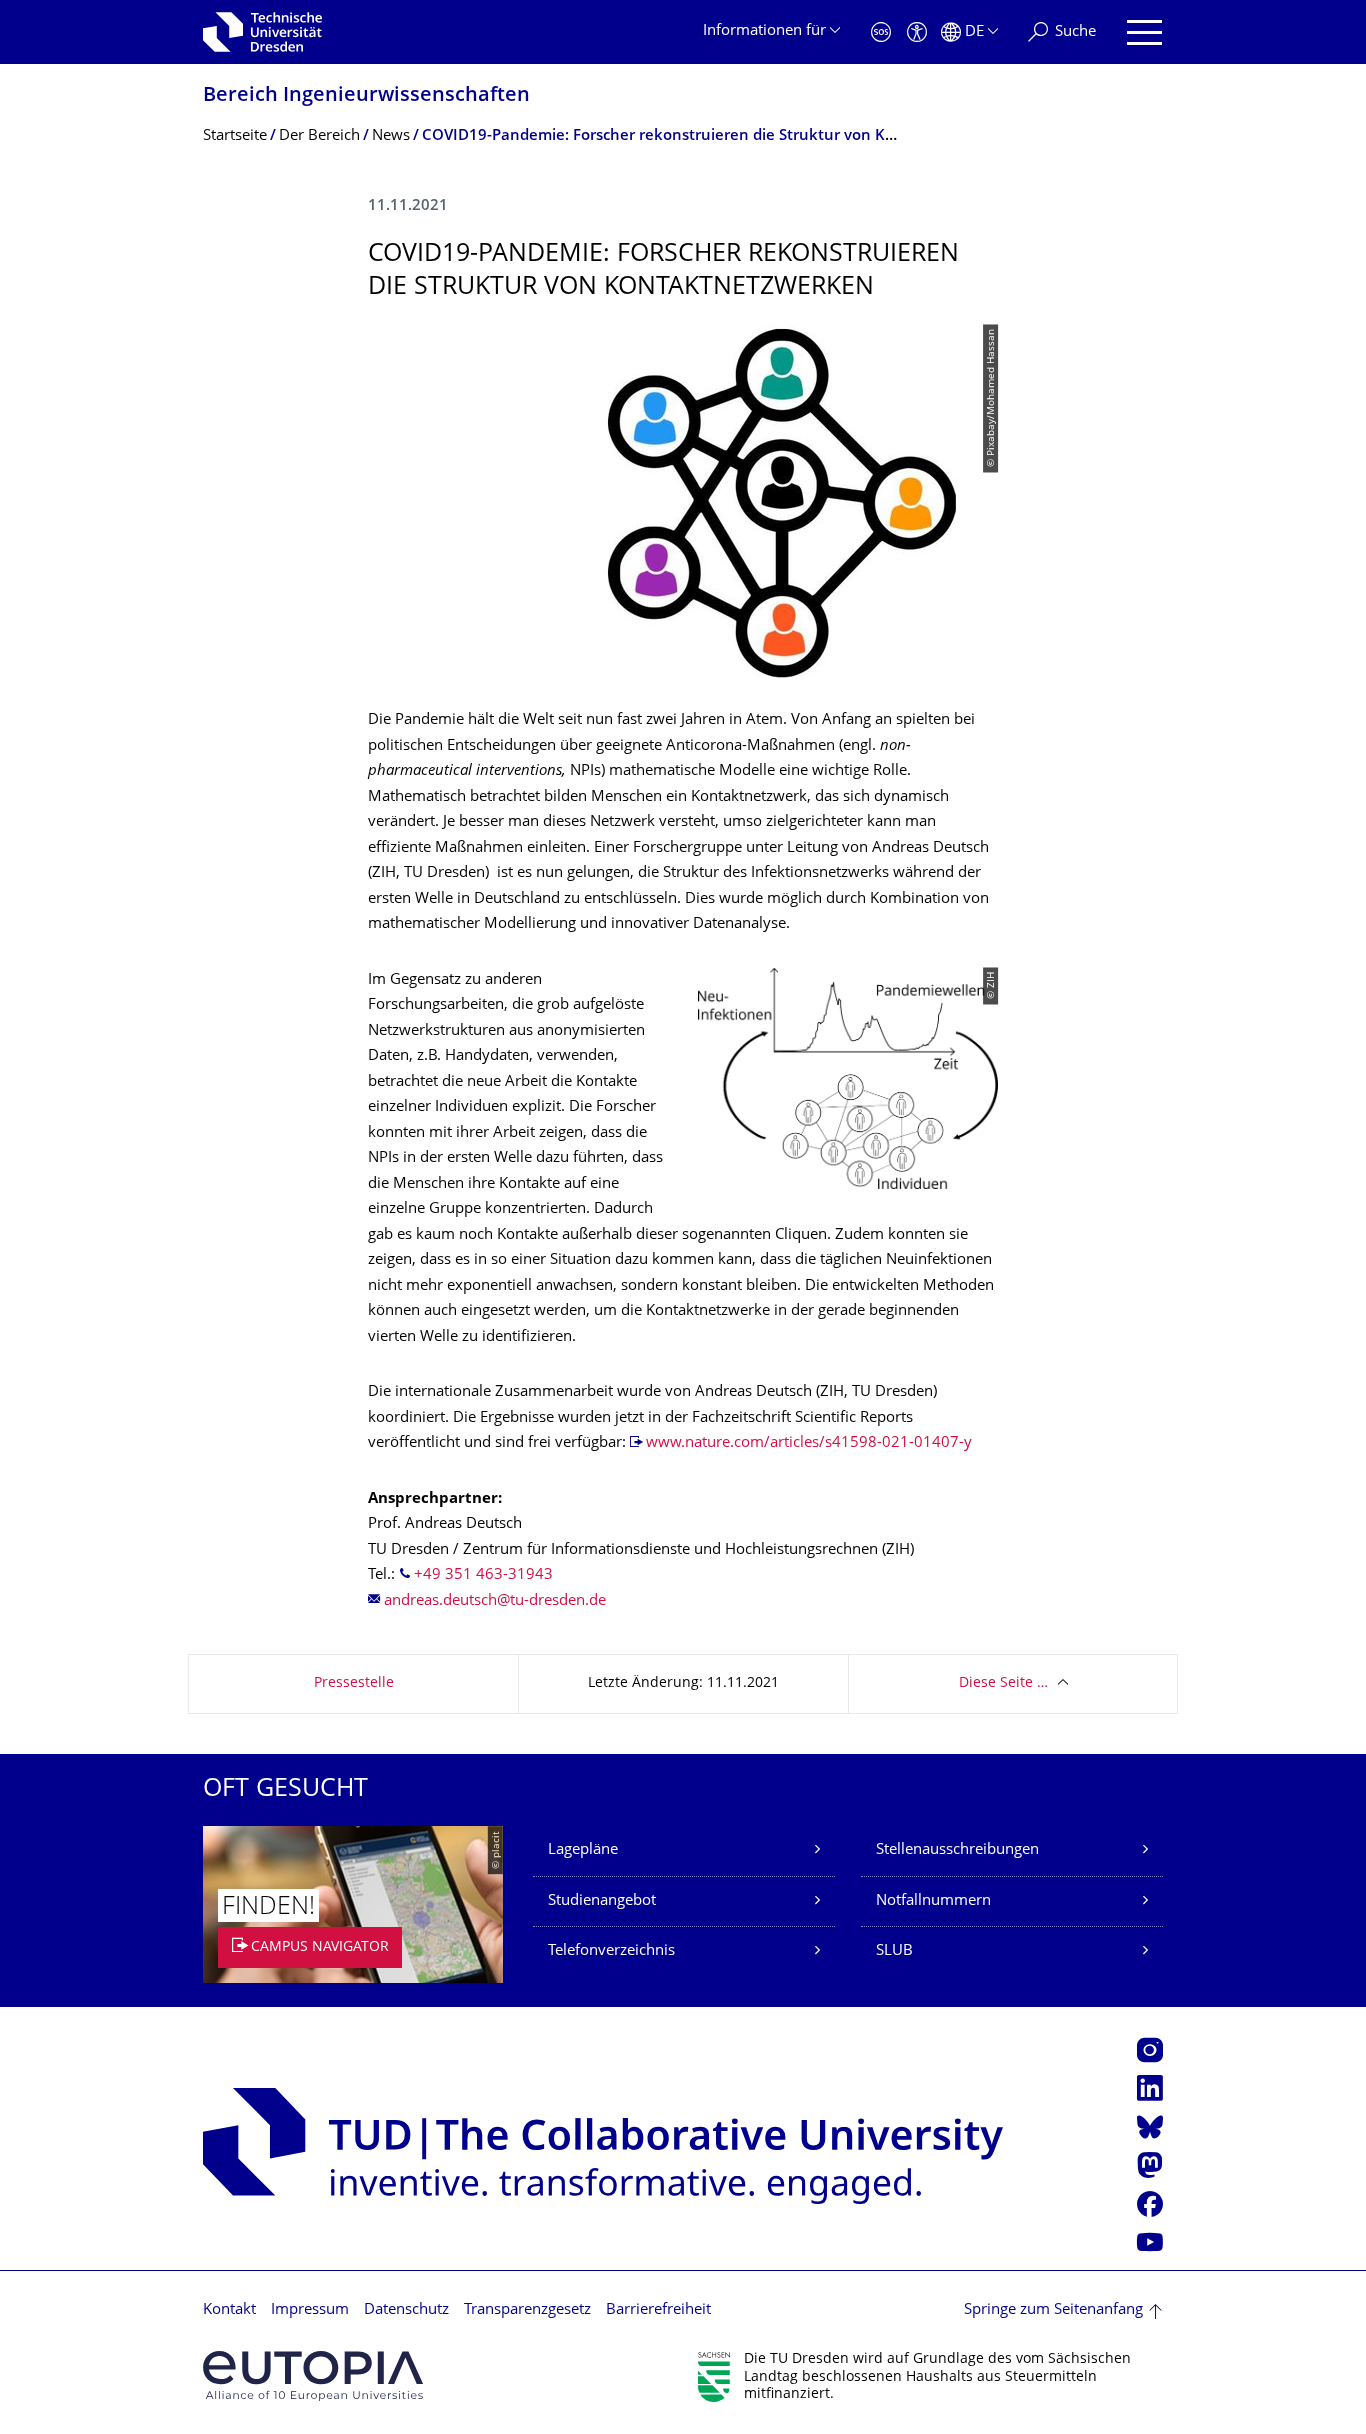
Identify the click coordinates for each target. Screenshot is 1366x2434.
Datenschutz (406, 2310)
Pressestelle (354, 1683)
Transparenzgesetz (527, 2310)
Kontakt (229, 2310)
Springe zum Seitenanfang (1053, 2310)
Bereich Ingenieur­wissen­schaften (366, 96)
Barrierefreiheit (658, 2310)
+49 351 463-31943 (483, 1575)
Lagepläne (583, 1850)
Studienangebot (602, 1901)
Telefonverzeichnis (611, 1951)
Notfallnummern (933, 1901)
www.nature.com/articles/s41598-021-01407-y (809, 1443)
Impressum (310, 2310)
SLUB (894, 1951)
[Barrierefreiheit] (917, 32)
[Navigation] (1144, 32)
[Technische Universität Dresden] (262, 32)
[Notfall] (881, 32)
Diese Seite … (1003, 1683)
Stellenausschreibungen (957, 1850)
